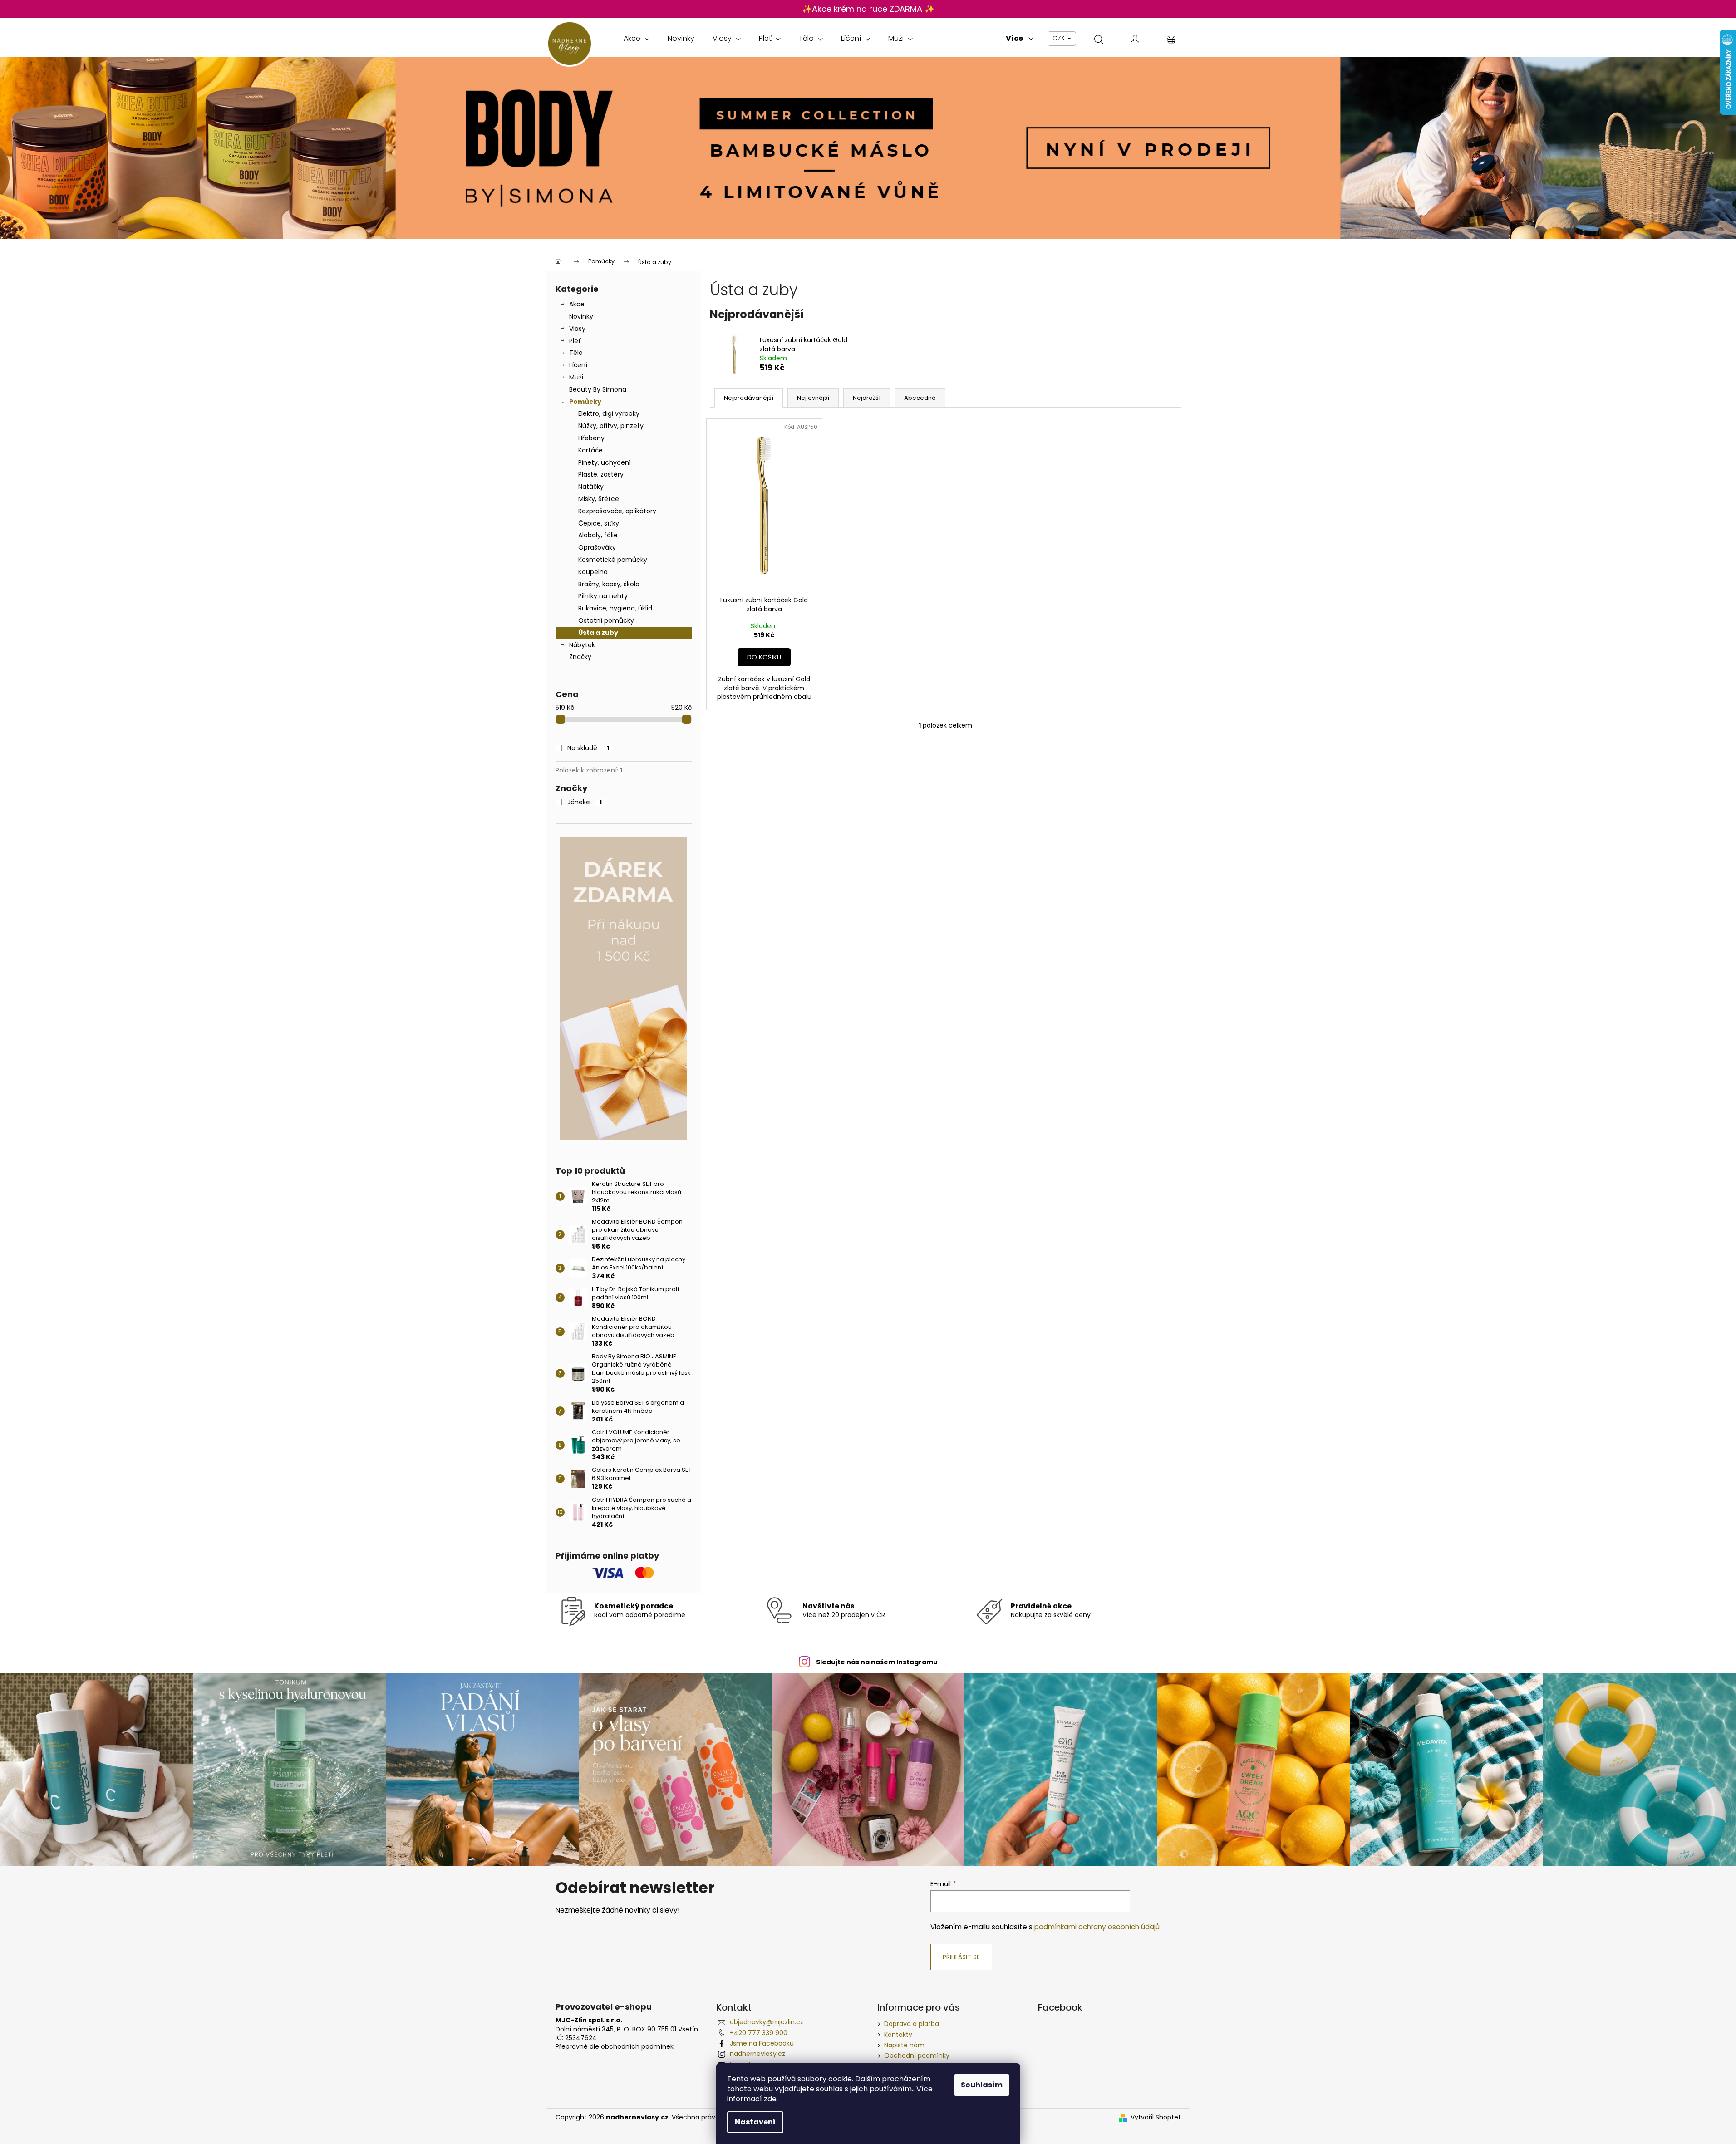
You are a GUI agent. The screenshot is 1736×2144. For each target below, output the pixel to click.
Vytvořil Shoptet (1156, 2117)
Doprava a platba (912, 2024)
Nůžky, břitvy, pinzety (611, 426)
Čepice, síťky (599, 523)
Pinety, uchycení (605, 462)
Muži (576, 377)
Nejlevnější (813, 398)
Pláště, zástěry (601, 474)
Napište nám (904, 2045)
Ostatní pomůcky (606, 620)
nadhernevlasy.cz (757, 2054)
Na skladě (588, 748)
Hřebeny (591, 438)
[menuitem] (637, 39)
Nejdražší (867, 398)
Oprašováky (597, 547)
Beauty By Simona (598, 389)
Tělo (576, 353)
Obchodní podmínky (917, 2055)
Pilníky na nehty (603, 596)
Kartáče (590, 450)
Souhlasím (982, 2085)
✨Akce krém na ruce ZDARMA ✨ (868, 9)
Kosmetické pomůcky (613, 560)
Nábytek (582, 645)
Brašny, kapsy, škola (609, 584)
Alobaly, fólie (598, 535)
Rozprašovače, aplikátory (617, 511)
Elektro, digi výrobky (609, 413)
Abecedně (920, 398)
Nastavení (755, 2122)
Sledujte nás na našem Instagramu (877, 1662)
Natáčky (591, 487)
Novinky (581, 316)
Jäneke (585, 802)
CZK (1060, 38)
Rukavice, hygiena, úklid (615, 608)
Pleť (575, 341)
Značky (580, 657)
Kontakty (898, 2035)
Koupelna (593, 572)
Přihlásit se (961, 1957)
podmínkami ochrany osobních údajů (1097, 1927)
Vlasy (577, 329)
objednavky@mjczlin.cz (767, 2022)
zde (770, 2099)
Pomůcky (585, 402)
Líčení (578, 365)
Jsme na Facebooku (762, 2043)
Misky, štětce (599, 499)
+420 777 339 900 (759, 2033)
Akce (577, 304)
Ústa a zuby (598, 633)
